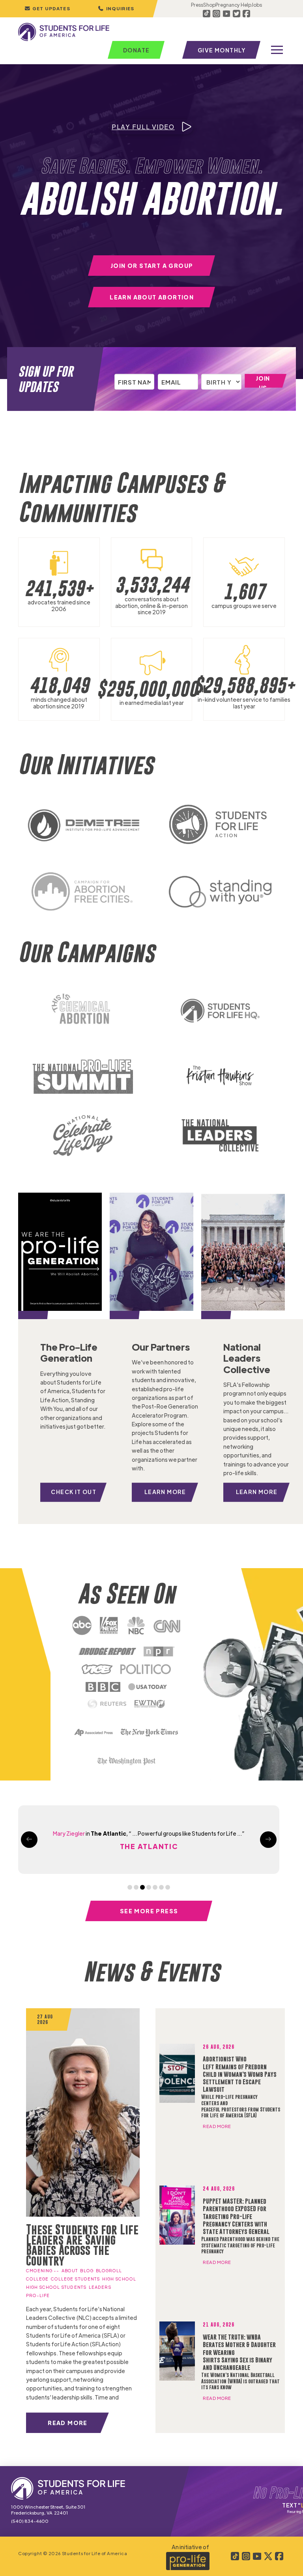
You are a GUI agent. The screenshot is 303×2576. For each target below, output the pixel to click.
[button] (116, 9)
